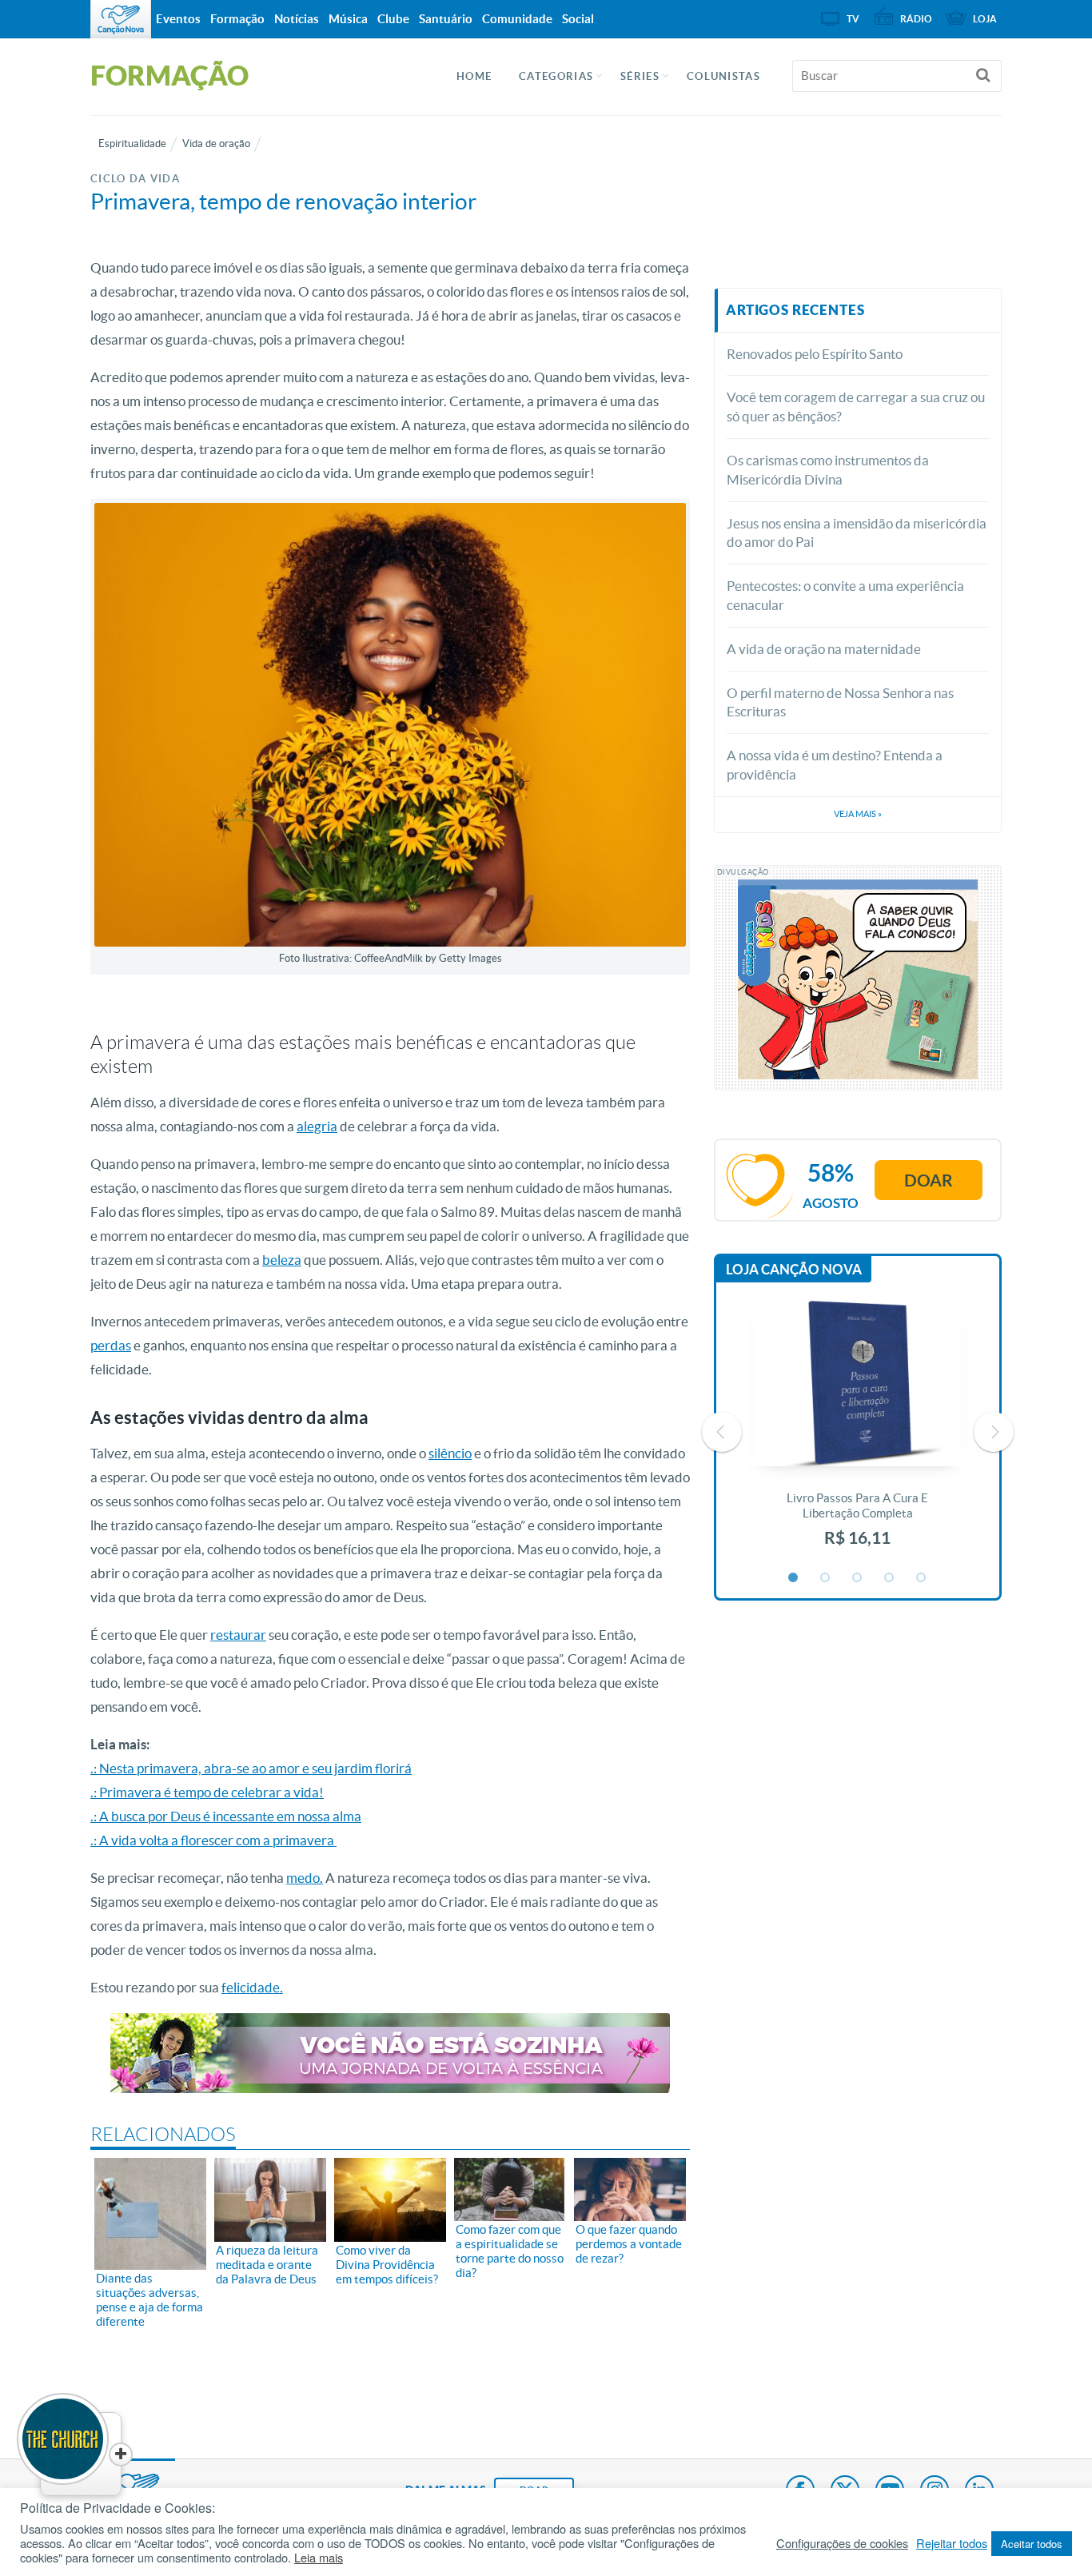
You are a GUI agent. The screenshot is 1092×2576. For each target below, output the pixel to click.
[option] (858, 1432)
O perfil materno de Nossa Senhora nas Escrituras (840, 702)
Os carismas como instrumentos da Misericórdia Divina (828, 470)
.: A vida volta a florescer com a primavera (213, 1840)
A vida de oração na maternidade (824, 649)
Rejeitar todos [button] (952, 2543)
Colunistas (723, 76)
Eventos (178, 19)
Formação (237, 19)
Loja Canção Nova (794, 1269)
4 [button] (890, 1578)
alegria (317, 1126)
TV (853, 19)
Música (348, 19)
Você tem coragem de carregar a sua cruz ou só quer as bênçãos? (856, 407)
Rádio (916, 19)
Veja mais (858, 814)
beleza (282, 1260)
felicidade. (252, 1987)
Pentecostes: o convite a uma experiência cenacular (845, 595)
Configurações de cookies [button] (842, 2543)
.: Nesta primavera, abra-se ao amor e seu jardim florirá (251, 1768)
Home (474, 76)
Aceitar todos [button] (1032, 2544)
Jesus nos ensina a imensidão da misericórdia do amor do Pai (857, 533)
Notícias (297, 19)
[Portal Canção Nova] (121, 19)
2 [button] (826, 1578)
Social (578, 19)
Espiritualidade (132, 144)
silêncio (450, 1453)
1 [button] (794, 1578)
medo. (305, 1878)
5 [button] (922, 1578)
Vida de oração (216, 144)
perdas (111, 1345)
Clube (393, 19)
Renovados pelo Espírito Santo (815, 354)
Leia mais (319, 2558)
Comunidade (517, 19)
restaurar (238, 1635)
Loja (985, 19)
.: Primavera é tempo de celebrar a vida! (207, 1792)
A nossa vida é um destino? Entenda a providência (835, 765)
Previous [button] (722, 1432)
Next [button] (994, 1432)
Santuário (446, 19)
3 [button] (858, 1578)
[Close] (121, 2454)
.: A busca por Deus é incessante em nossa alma (226, 1816)
